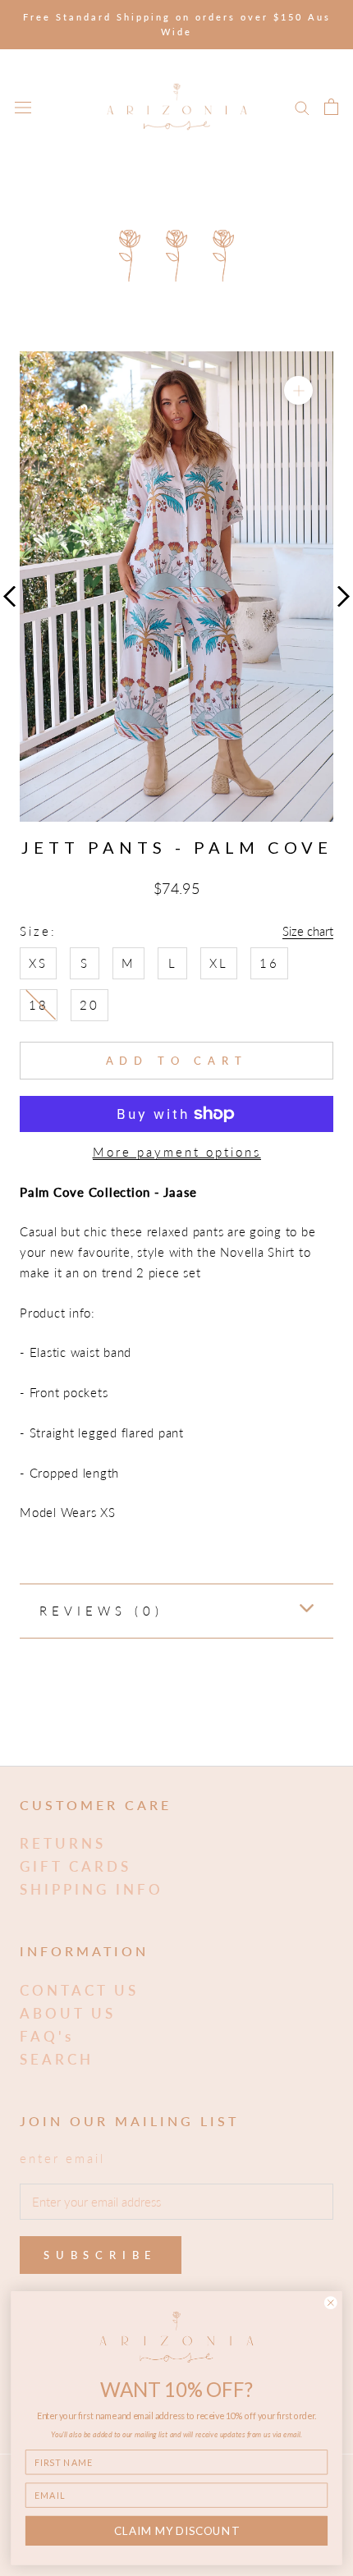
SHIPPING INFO (92, 1889)
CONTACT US (79, 1990)
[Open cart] (331, 107)
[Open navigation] (23, 107)
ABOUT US (68, 2013)
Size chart (308, 931)
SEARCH (57, 2059)
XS (38, 963)
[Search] (302, 107)
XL (219, 963)
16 (269, 963)
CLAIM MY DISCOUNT (176, 2531)
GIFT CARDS (76, 1866)
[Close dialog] (330, 2303)
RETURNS (63, 1843)
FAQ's (47, 2036)
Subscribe (101, 2255)
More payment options (177, 1152)
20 (89, 1005)
